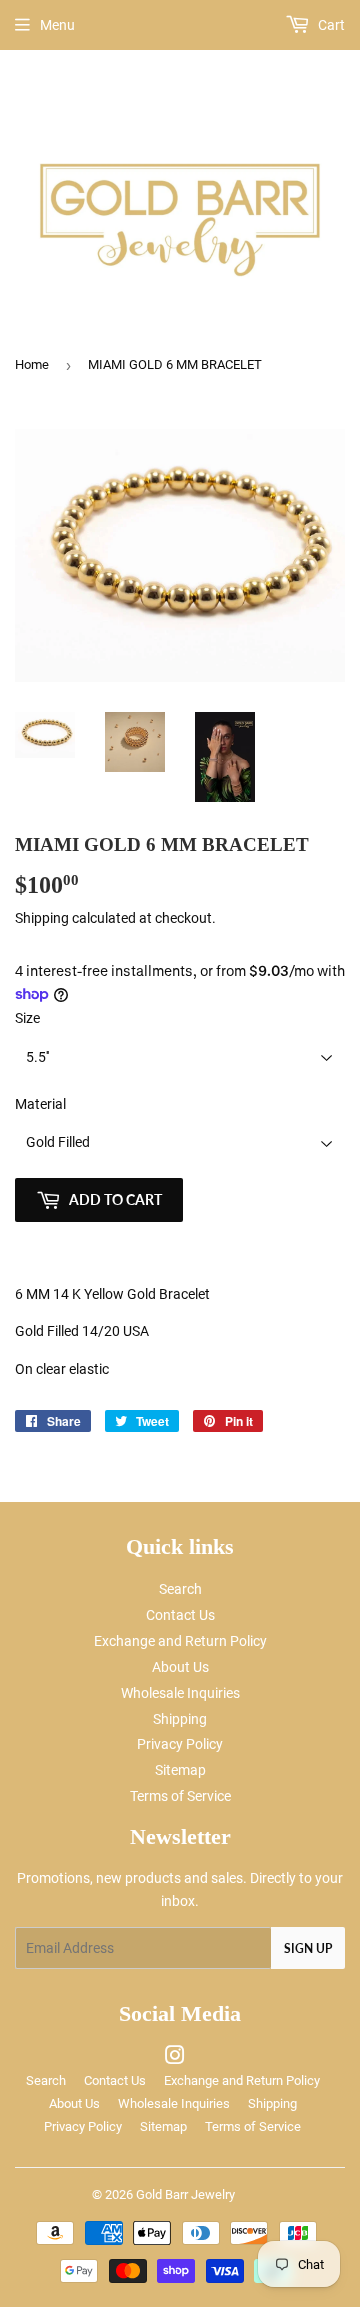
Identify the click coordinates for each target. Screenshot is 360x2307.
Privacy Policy (180, 1744)
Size (27, 1018)
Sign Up (308, 1948)
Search (180, 1589)
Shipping (42, 918)
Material (40, 1104)
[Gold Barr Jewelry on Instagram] (175, 2058)
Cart (330, 25)
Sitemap (180, 1770)
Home (32, 364)
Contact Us (180, 1615)
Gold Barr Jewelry (185, 2194)
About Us (180, 1667)
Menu (57, 25)
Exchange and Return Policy (180, 1641)
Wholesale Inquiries (180, 1693)
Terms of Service (180, 1796)
